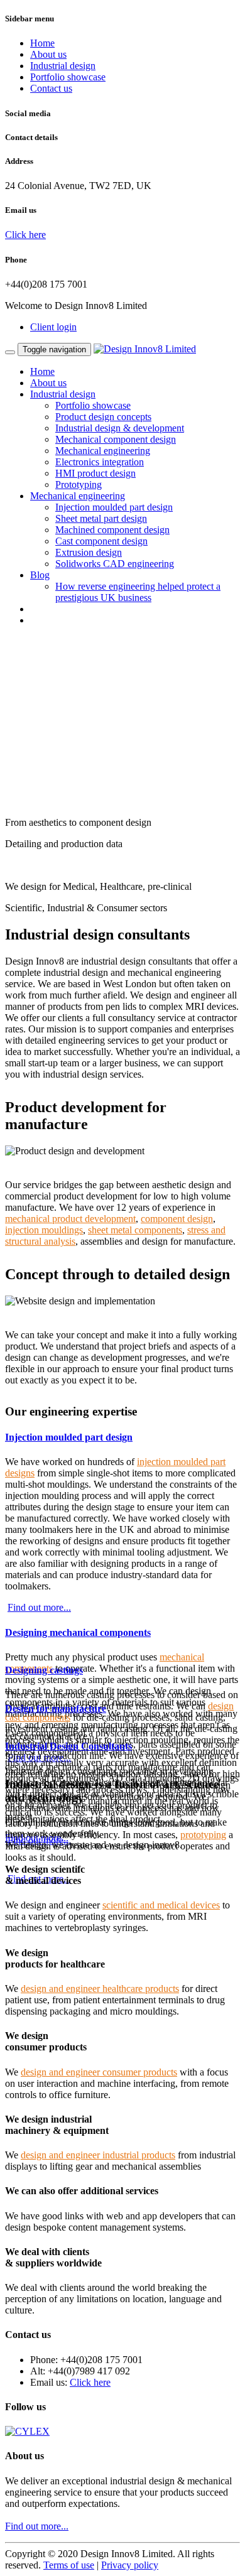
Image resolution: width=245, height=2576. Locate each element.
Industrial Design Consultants (68, 1746)
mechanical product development (70, 1219)
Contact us (51, 88)
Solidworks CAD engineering (115, 564)
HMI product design (95, 473)
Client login (53, 327)
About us (48, 54)
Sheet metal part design (101, 518)
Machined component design (112, 530)
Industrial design (63, 66)
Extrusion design (89, 552)
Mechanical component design (116, 439)
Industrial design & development (120, 428)
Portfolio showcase (68, 77)
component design (177, 1219)
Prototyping (79, 484)
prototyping (203, 1835)
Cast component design (101, 541)
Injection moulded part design (114, 507)
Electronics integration (100, 462)
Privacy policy (130, 2565)
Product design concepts (103, 417)
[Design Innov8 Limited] (145, 349)
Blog (40, 575)
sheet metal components (135, 1230)
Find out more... (39, 1607)
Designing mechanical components (78, 1632)
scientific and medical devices (161, 1905)
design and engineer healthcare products (100, 1989)
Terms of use (69, 2565)
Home (42, 43)
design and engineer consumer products (99, 2072)
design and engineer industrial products (98, 2155)
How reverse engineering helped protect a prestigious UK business (138, 592)
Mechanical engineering (103, 451)
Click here (25, 235)
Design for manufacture (56, 1708)
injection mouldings (44, 1230)
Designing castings (44, 1670)
